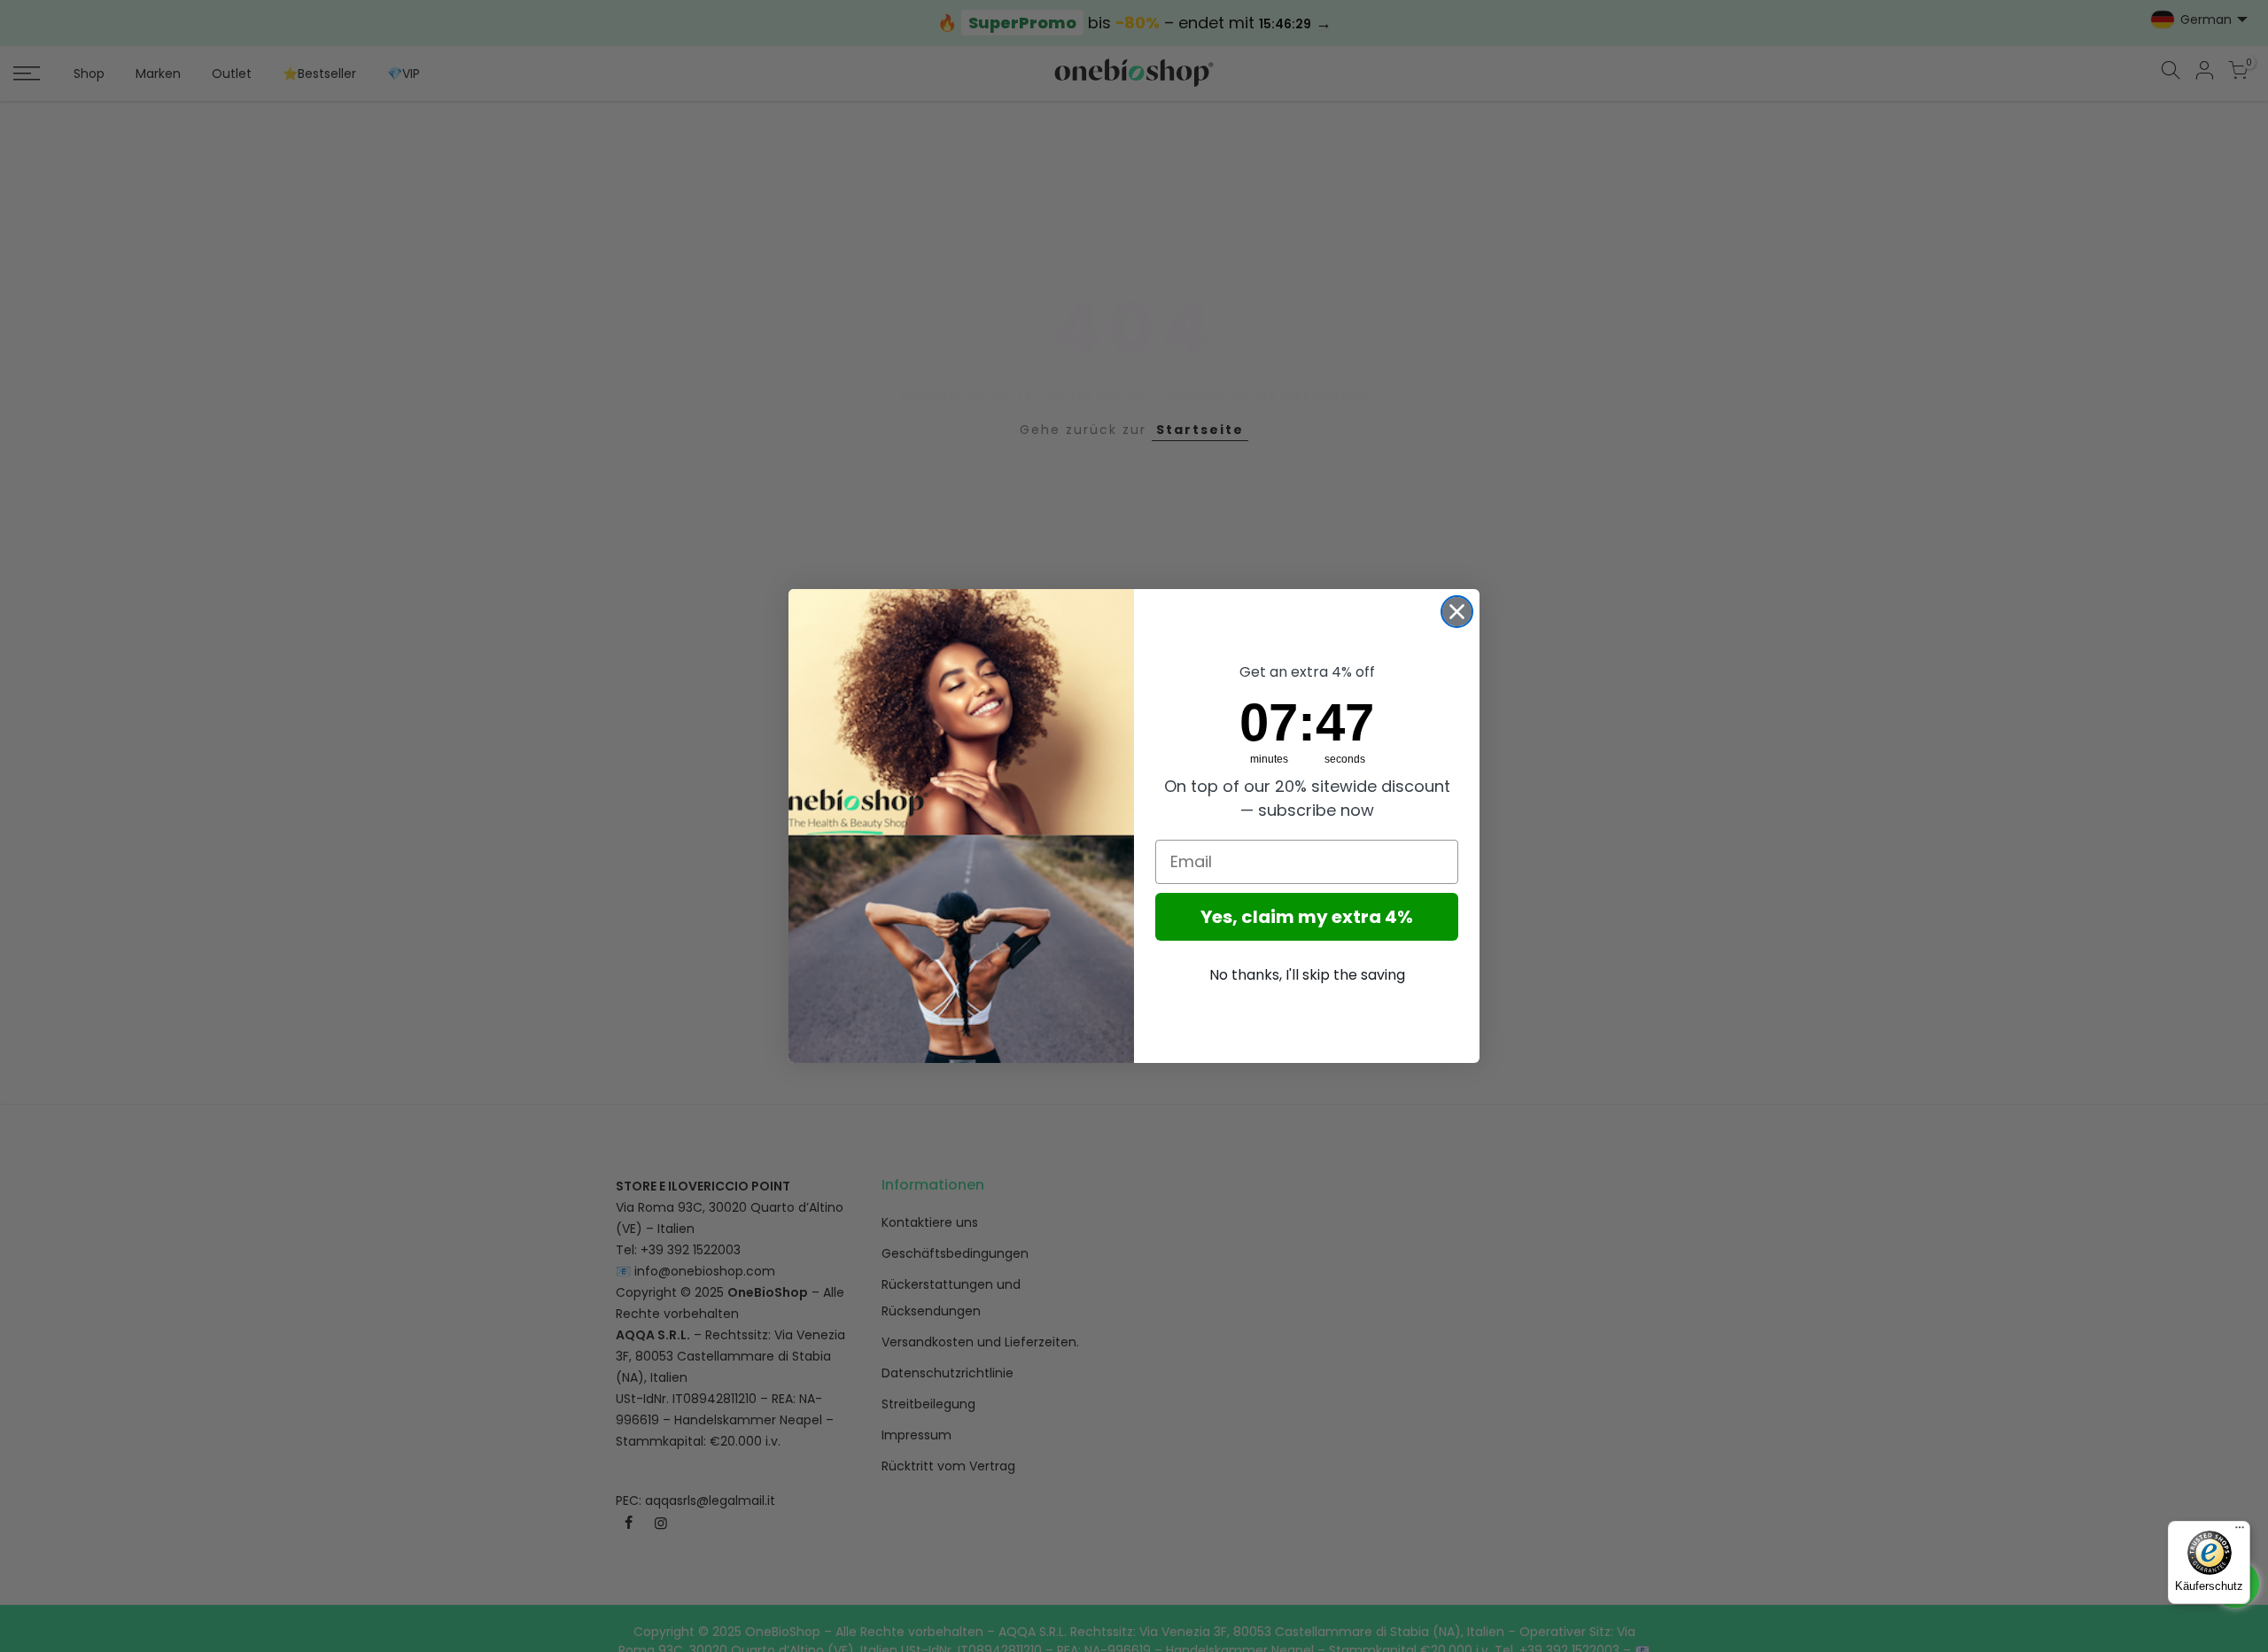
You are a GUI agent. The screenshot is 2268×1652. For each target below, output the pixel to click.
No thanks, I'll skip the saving (1307, 975)
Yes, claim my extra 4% (1307, 917)
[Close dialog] (1457, 612)
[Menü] (2240, 1532)
